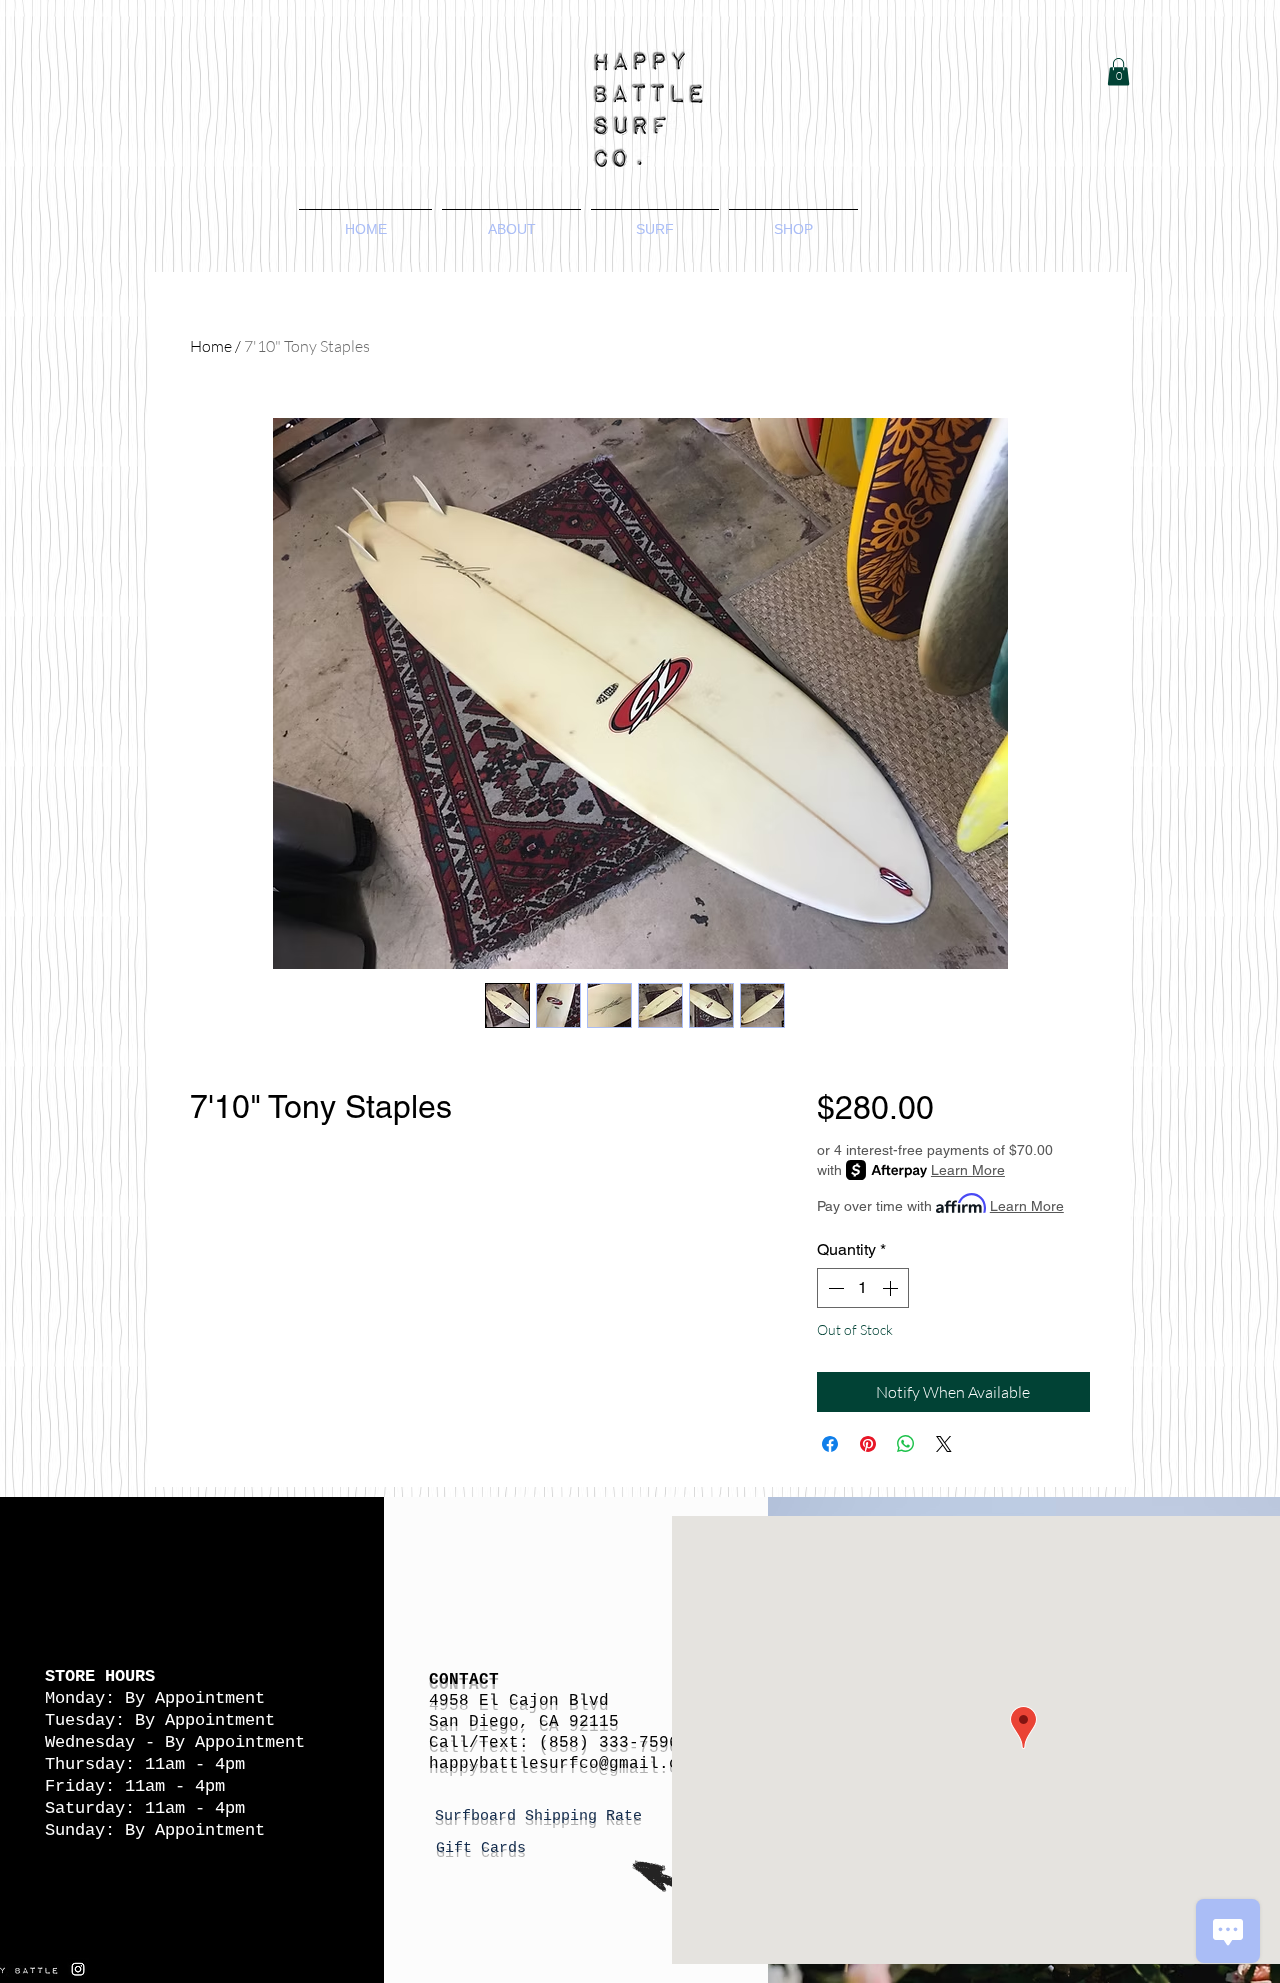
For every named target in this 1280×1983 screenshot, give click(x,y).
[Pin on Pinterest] (868, 1444)
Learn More (968, 1170)
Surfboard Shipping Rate (543, 1816)
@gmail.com (649, 1764)
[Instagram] (78, 1969)
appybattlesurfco (519, 1764)
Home (211, 346)
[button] (1118, 71)
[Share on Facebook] (830, 1444)
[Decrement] (834, 1288)
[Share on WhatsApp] (906, 1444)
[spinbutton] (863, 1288)
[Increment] (892, 1288)
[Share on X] (944, 1444)
